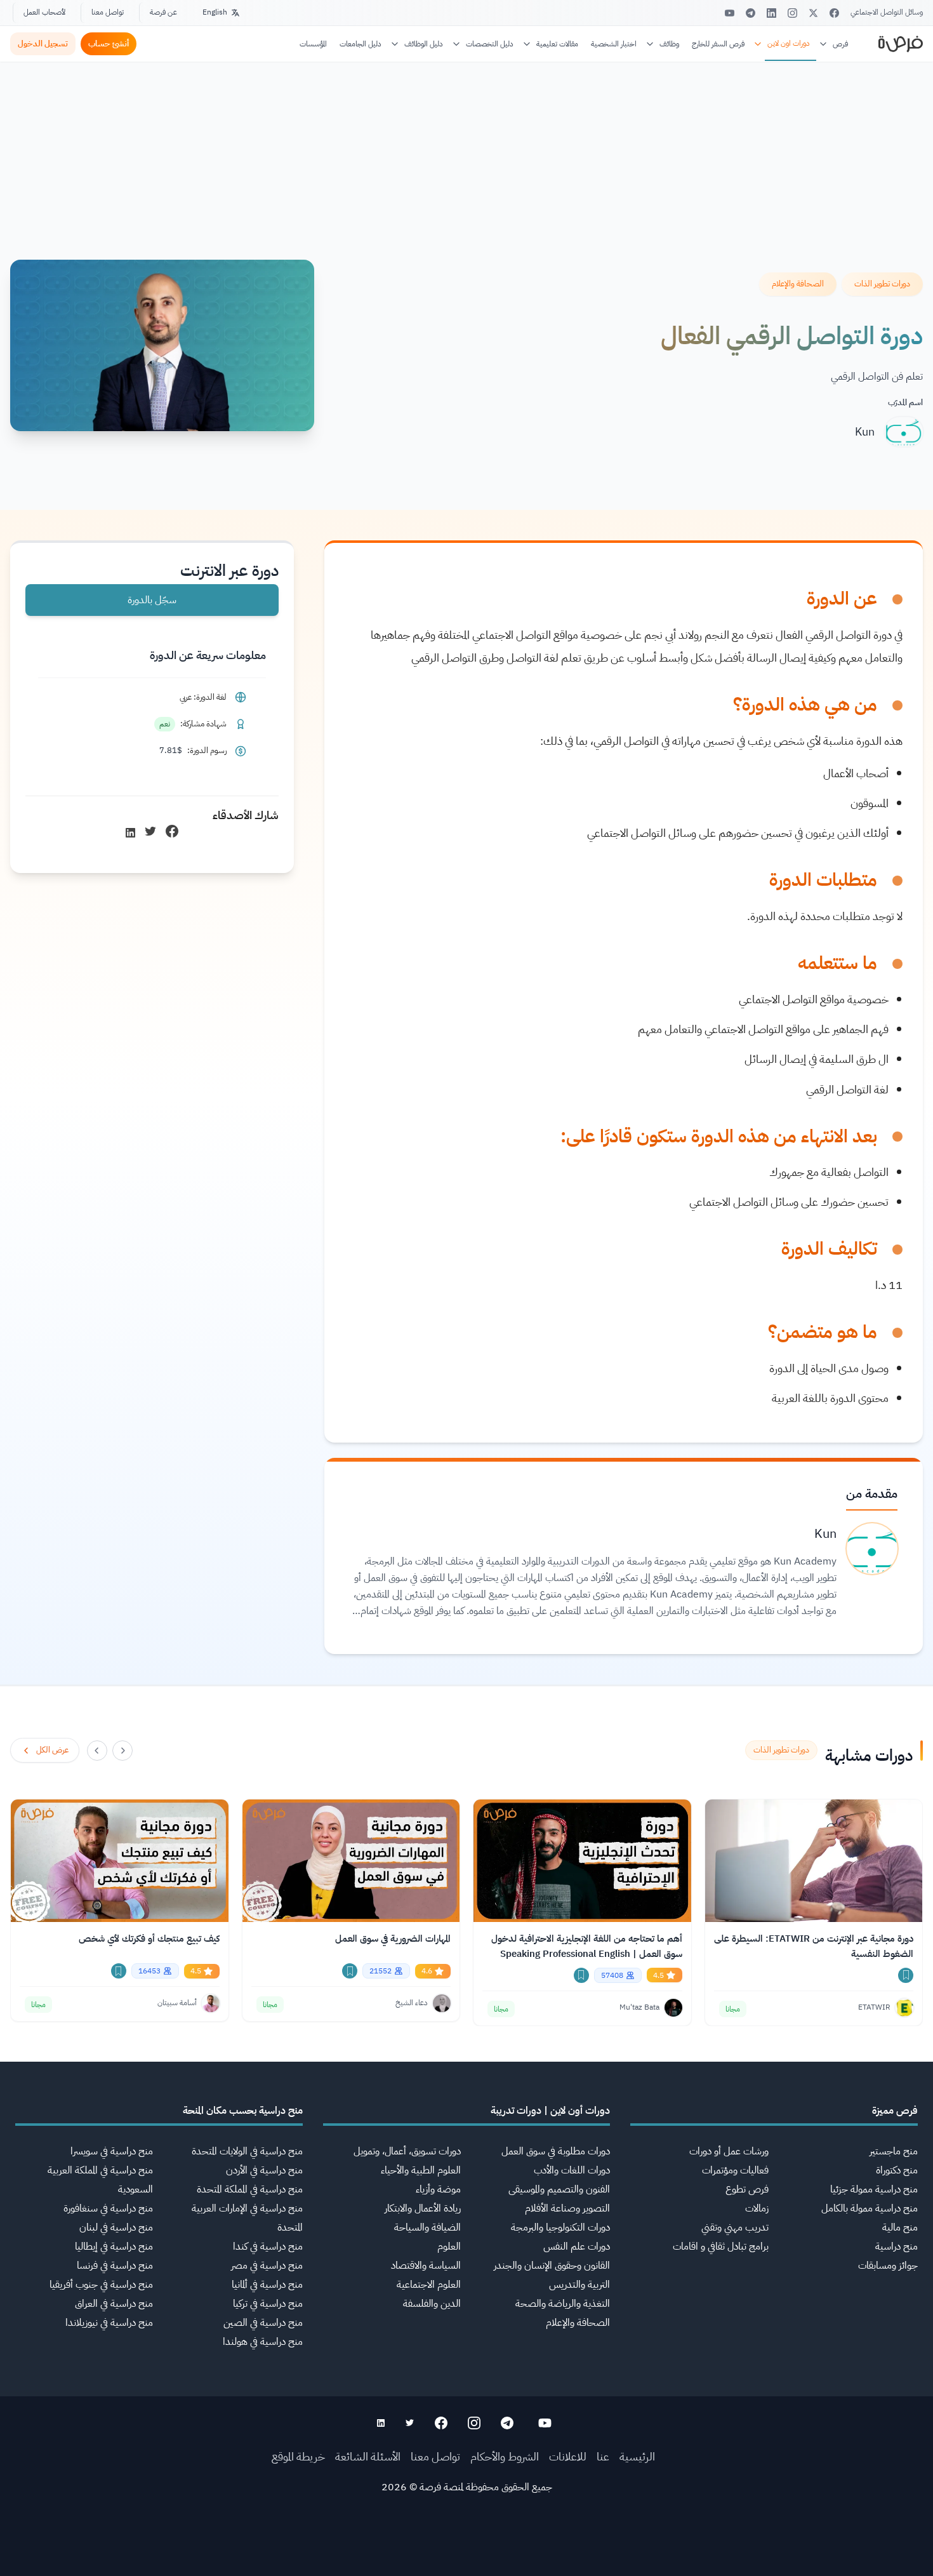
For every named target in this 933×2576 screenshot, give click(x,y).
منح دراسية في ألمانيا (267, 2285)
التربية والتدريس (579, 2285)
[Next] (97, 1751)
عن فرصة (163, 12)
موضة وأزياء (438, 2189)
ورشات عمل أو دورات (729, 2151)
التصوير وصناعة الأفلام (567, 2208)
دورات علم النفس (577, 2246)
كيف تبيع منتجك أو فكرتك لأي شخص (149, 1939)
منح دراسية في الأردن (264, 2170)
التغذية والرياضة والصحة (563, 2304)
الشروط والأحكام (505, 2456)
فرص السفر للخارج (718, 44)
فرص (840, 44)
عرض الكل (52, 1750)
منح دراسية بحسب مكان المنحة (243, 2111)
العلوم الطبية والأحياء (421, 2170)
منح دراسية (897, 2246)
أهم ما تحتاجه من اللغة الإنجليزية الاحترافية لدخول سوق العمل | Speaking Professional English (587, 1946)
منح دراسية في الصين (263, 2323)
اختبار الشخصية (614, 44)
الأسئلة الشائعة (368, 2456)
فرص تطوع (747, 2189)
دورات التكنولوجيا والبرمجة (560, 2227)
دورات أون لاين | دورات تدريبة (550, 2111)
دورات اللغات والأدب (572, 2170)
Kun (865, 431)
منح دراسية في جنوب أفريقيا (101, 2285)
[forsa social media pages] (545, 2423)
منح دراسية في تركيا (268, 2304)
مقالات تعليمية (557, 44)
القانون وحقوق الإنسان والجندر (552, 2266)
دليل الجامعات (361, 44)
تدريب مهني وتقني (735, 2227)
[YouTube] (730, 13)
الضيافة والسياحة (427, 2227)
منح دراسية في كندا (268, 2246)
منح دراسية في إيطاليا (114, 2246)
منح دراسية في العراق (114, 2304)
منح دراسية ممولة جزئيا (874, 2189)
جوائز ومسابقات (888, 2266)
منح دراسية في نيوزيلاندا (109, 2323)
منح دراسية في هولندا (263, 2342)
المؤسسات (313, 44)
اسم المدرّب (905, 402)
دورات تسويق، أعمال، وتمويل (407, 2151)
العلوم (449, 2246)
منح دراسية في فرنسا (115, 2266)
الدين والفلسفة (432, 2304)
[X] (813, 13)
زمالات (757, 2208)
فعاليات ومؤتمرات (735, 2170)
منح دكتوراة (897, 2170)
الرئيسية (637, 2456)
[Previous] (122, 1751)
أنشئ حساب (109, 43)
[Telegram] (751, 13)
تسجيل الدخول (43, 43)
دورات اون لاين (789, 43)
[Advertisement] (466, 2547)
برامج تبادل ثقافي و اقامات (721, 2246)
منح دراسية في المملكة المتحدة (250, 2189)
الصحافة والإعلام (578, 2323)
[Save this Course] (906, 1975)
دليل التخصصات (490, 44)
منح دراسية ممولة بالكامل (870, 2208)
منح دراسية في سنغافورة (108, 2208)
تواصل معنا (108, 12)
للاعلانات (568, 2456)
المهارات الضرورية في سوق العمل (393, 1939)
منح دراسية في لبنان (116, 2227)
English (215, 12)
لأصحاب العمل (44, 12)
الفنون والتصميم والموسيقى (559, 2189)
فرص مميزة (895, 2111)
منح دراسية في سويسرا (112, 2151)
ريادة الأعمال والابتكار (423, 2208)
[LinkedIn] (771, 13)
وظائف (669, 44)
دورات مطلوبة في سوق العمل (556, 2151)
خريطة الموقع (298, 2456)
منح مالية (900, 2227)
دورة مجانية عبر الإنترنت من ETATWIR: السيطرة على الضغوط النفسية (814, 1946)
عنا (603, 2456)
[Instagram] (792, 13)
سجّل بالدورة (152, 600)
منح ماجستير (894, 2151)
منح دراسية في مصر (267, 2266)
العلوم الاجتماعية (429, 2285)
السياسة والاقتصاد (426, 2266)
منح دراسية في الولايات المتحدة (247, 2151)
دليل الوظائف (424, 44)
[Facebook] (834, 13)
